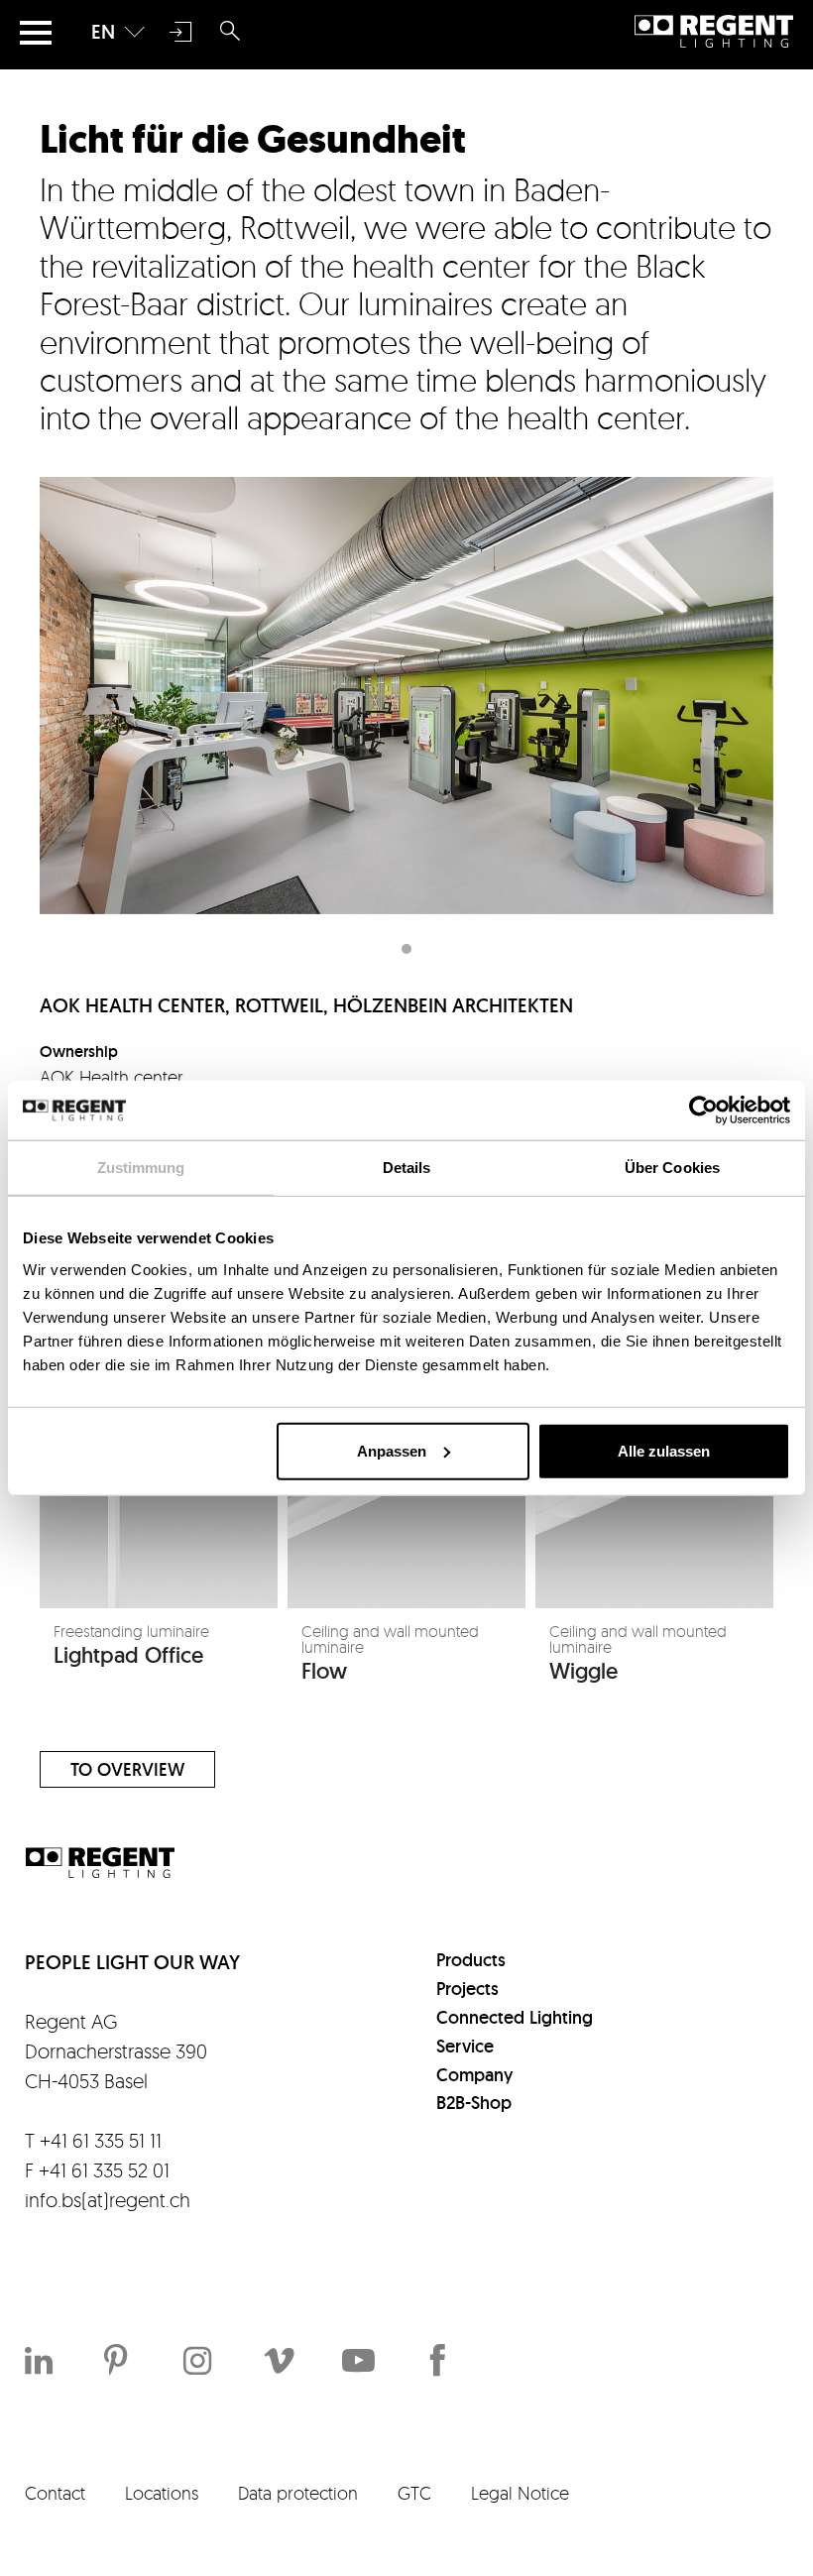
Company (474, 2075)
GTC (414, 2493)
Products (471, 1960)
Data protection (298, 2493)
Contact (55, 2493)
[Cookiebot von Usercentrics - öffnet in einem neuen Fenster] (703, 1111)
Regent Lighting (714, 32)
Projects (467, 1989)
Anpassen (392, 1450)
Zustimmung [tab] (141, 1168)
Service (465, 2046)
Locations (162, 2493)
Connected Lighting (515, 2017)
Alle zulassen (664, 1450)
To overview (127, 1769)
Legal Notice (520, 2493)
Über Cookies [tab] (672, 1168)
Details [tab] (407, 1168)
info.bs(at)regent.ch (108, 2200)
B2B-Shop (474, 2103)
